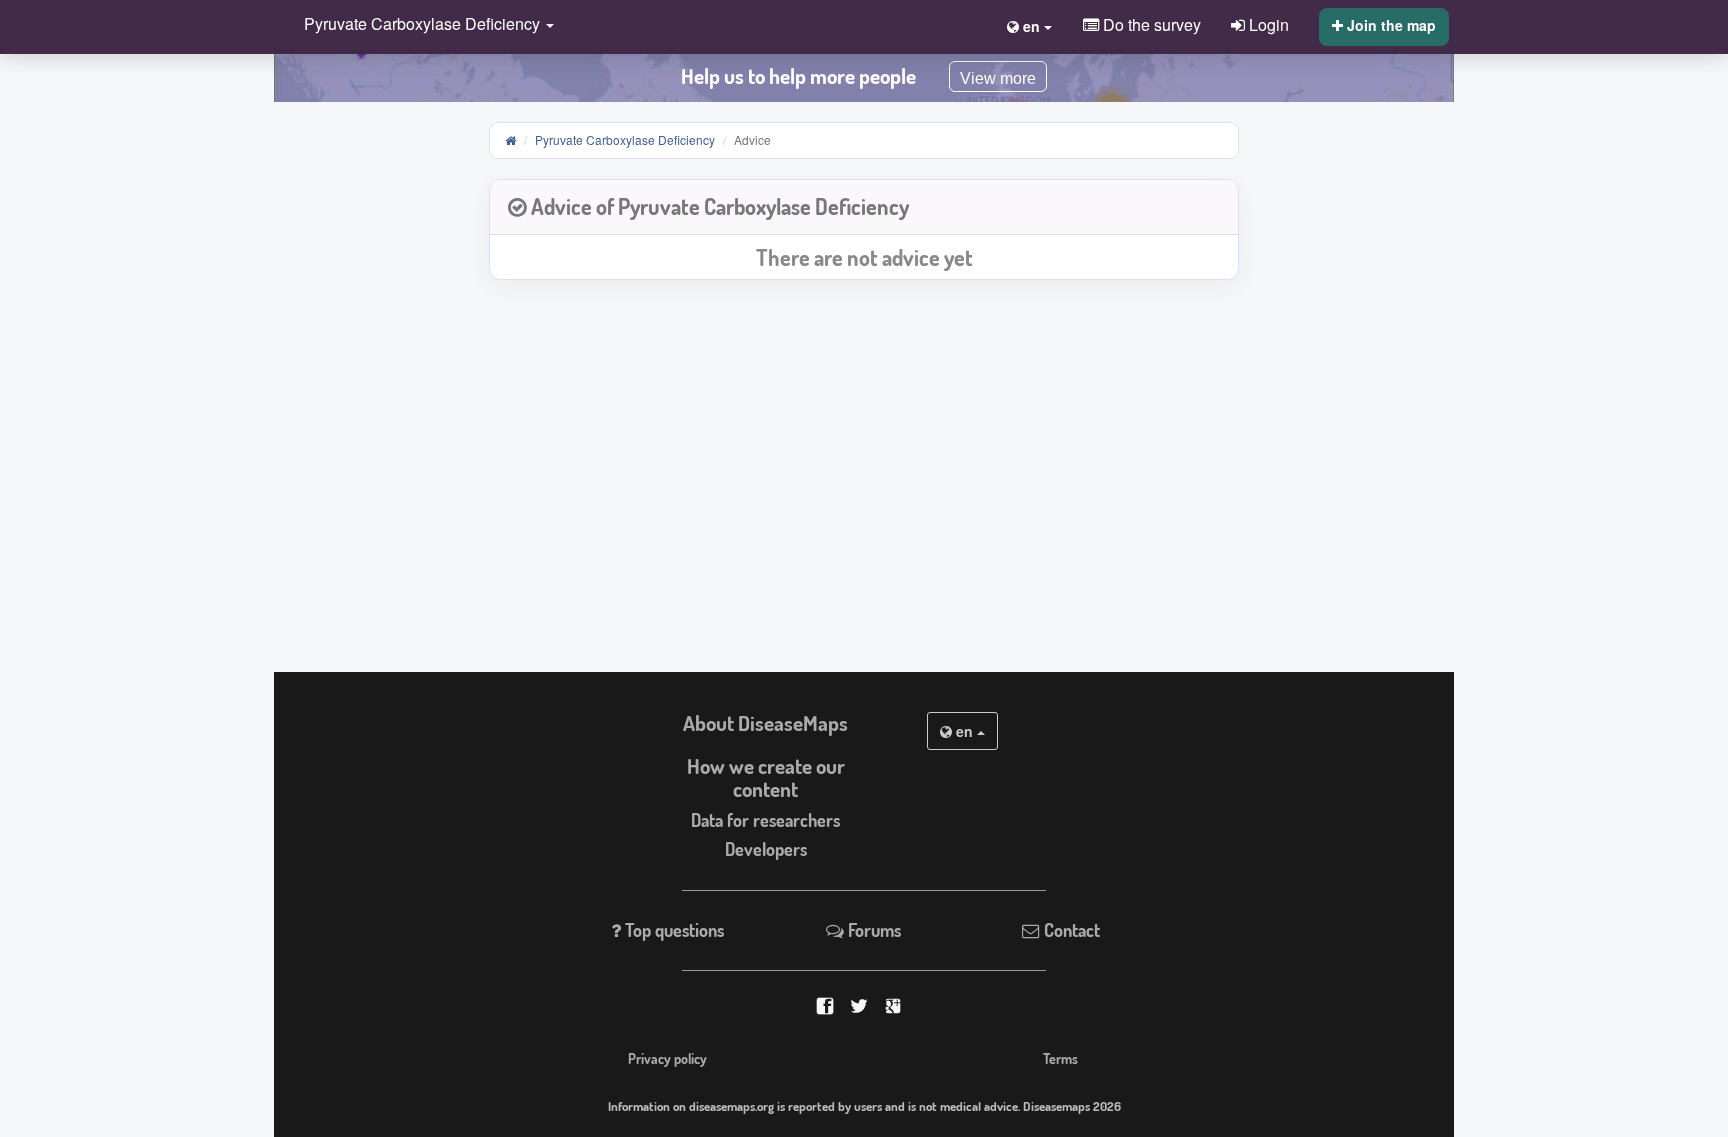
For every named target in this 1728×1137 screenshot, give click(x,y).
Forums (872, 930)
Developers (766, 849)
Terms (1060, 1058)
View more (998, 78)
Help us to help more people (798, 76)
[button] (424, 25)
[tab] (864, 207)
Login (1267, 24)
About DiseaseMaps (765, 723)
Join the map (1389, 25)
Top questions (672, 930)
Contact (1070, 930)
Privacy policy (667, 1058)
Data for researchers (765, 820)
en (964, 731)
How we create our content (766, 777)
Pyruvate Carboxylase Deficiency (625, 139)
